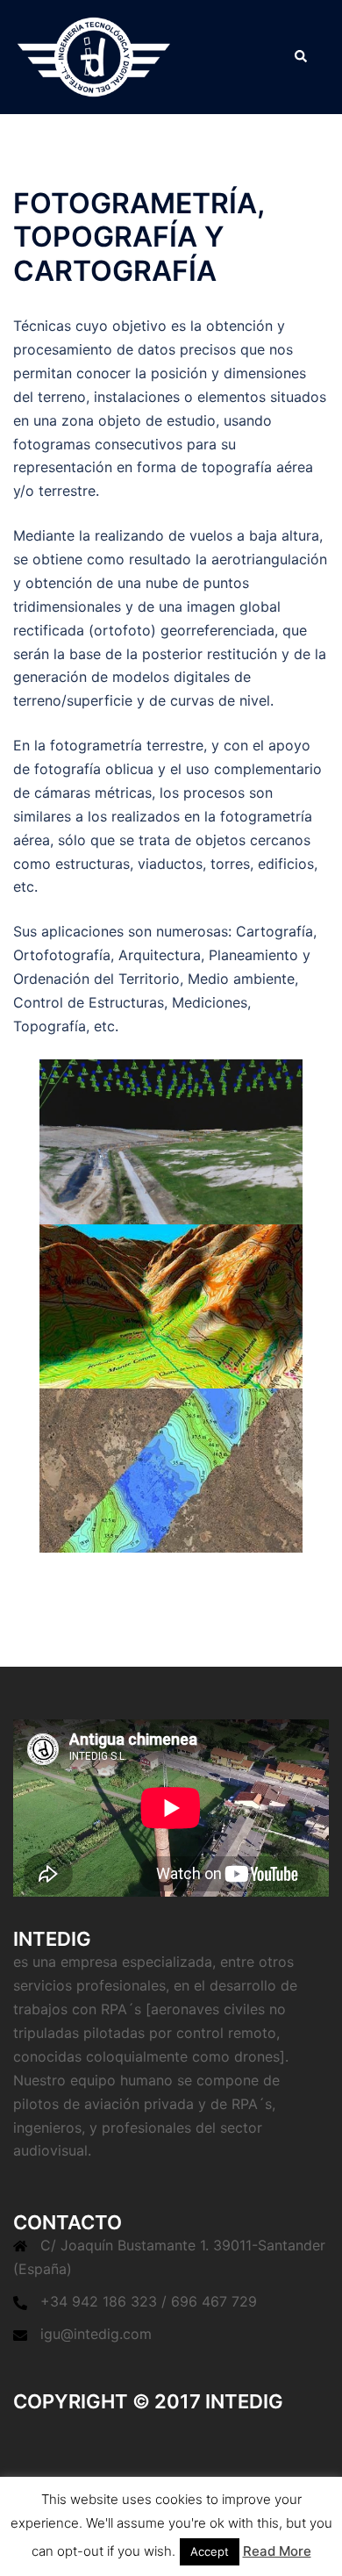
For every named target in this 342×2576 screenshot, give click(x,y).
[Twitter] (48, 2438)
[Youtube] (202, 2438)
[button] (300, 57)
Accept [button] (210, 2551)
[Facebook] (125, 2438)
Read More (277, 2551)
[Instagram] (278, 2438)
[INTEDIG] (94, 55)
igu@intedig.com (96, 2334)
